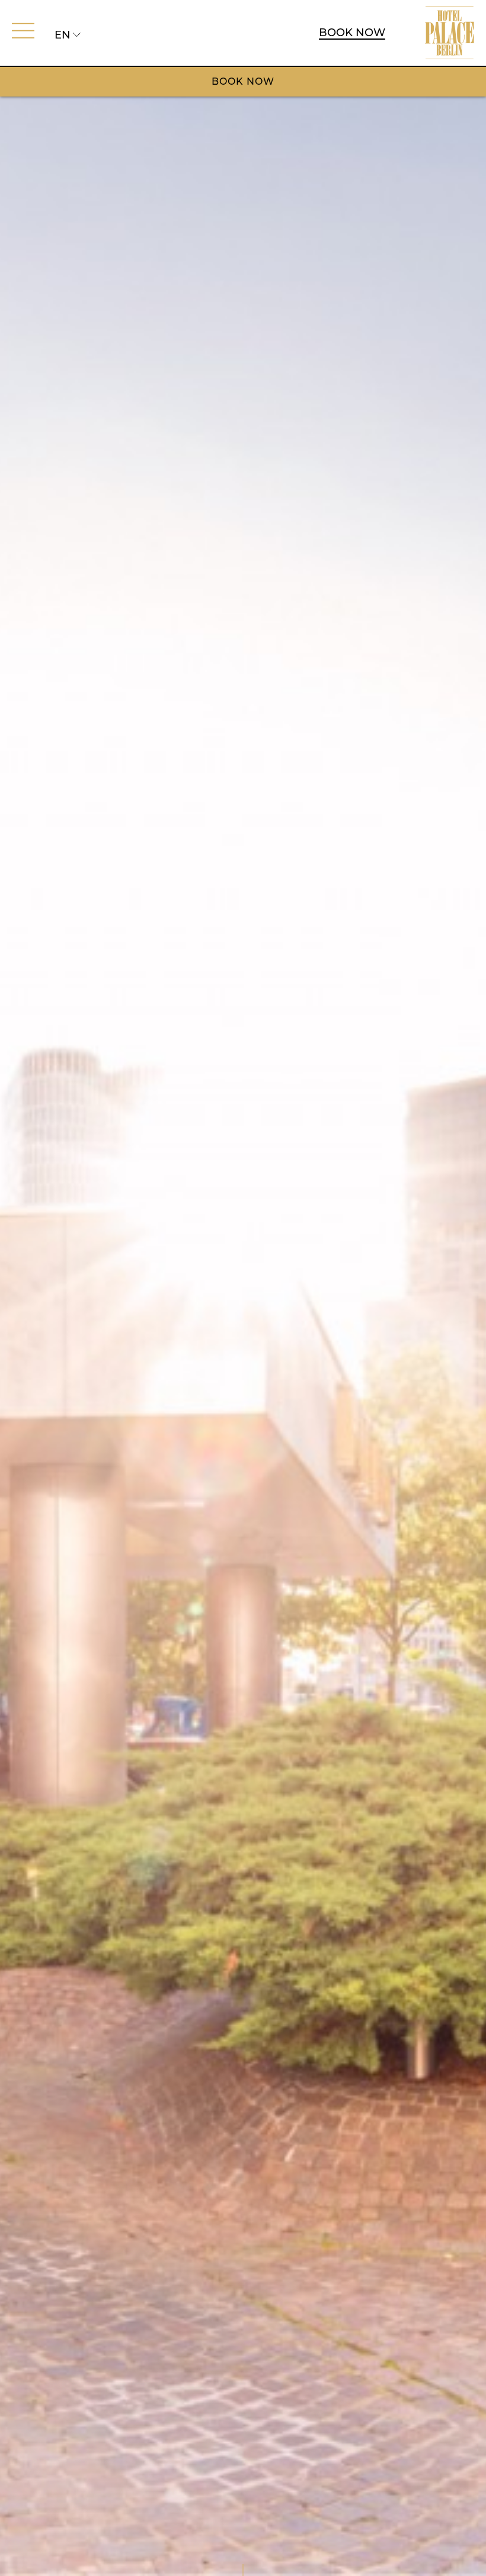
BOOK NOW (352, 33)
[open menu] (23, 31)
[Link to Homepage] (450, 33)
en (63, 35)
